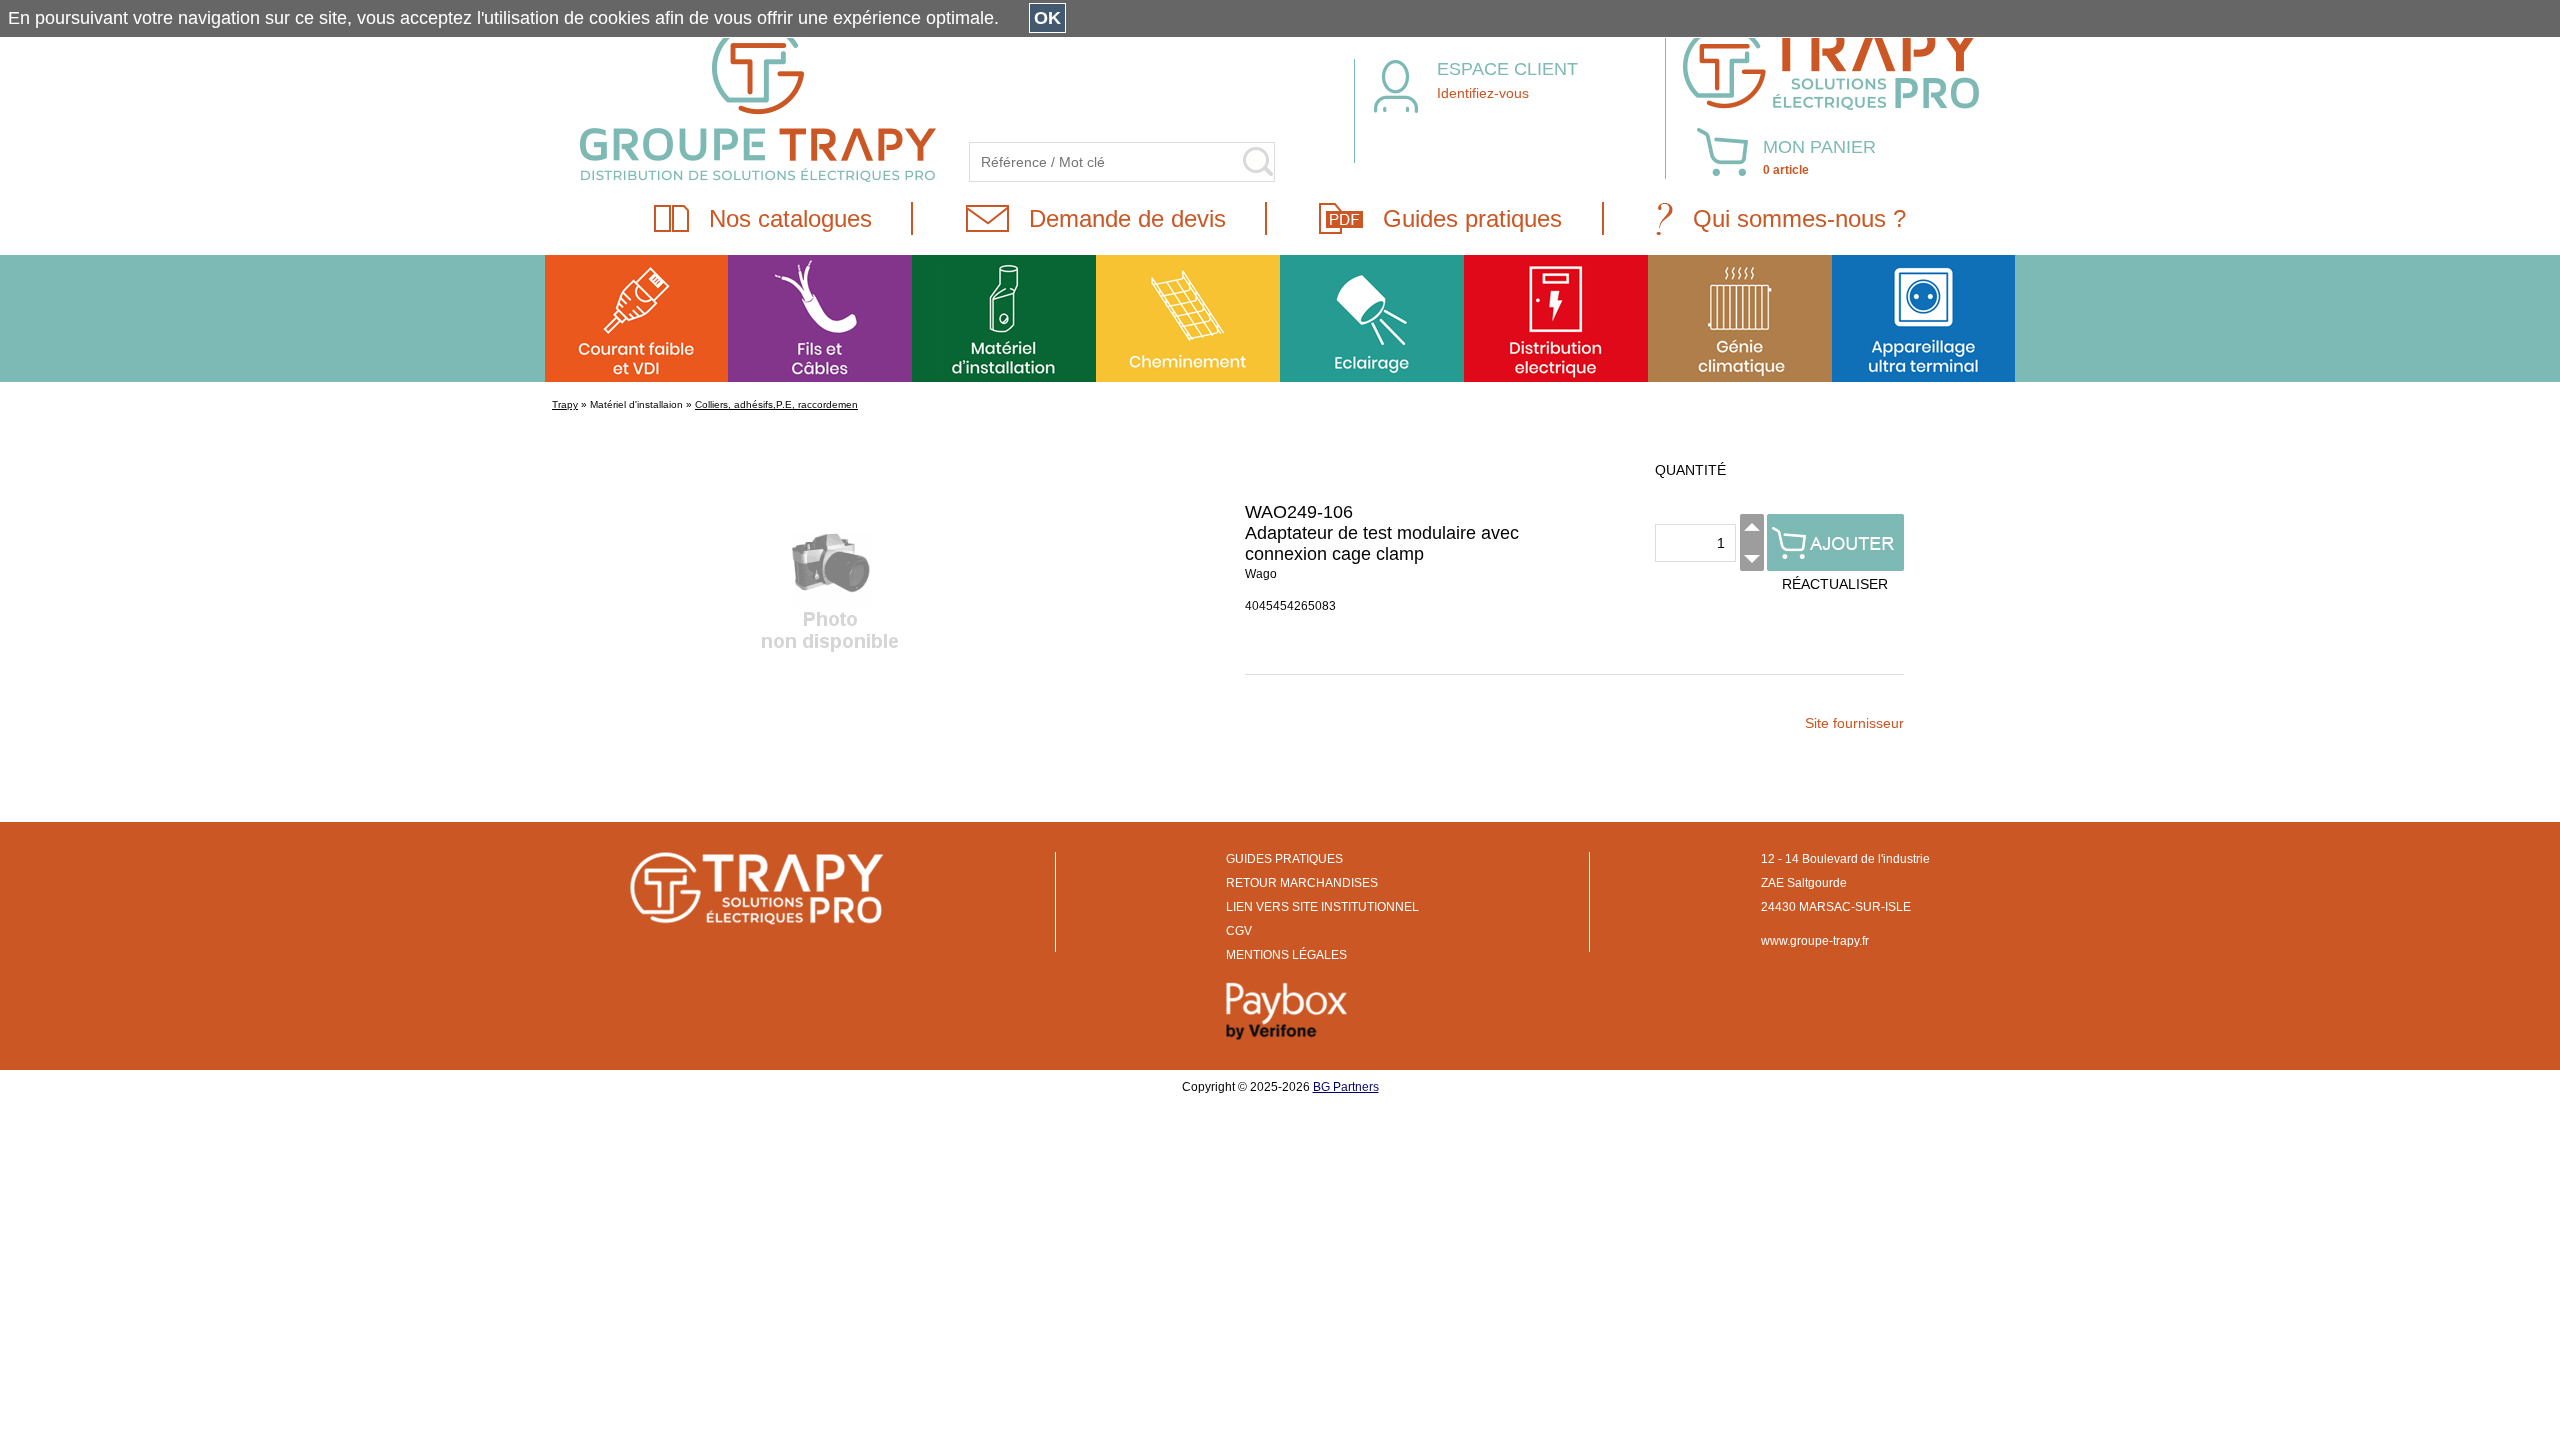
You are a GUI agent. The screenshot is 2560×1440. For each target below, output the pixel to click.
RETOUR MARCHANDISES (1302, 883)
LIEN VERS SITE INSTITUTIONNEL (1322, 907)
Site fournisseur (1854, 723)
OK (1047, 18)
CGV (1239, 931)
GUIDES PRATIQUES (1284, 859)
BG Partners (1346, 1087)
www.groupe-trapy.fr (1815, 941)
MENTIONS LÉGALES (1286, 955)
